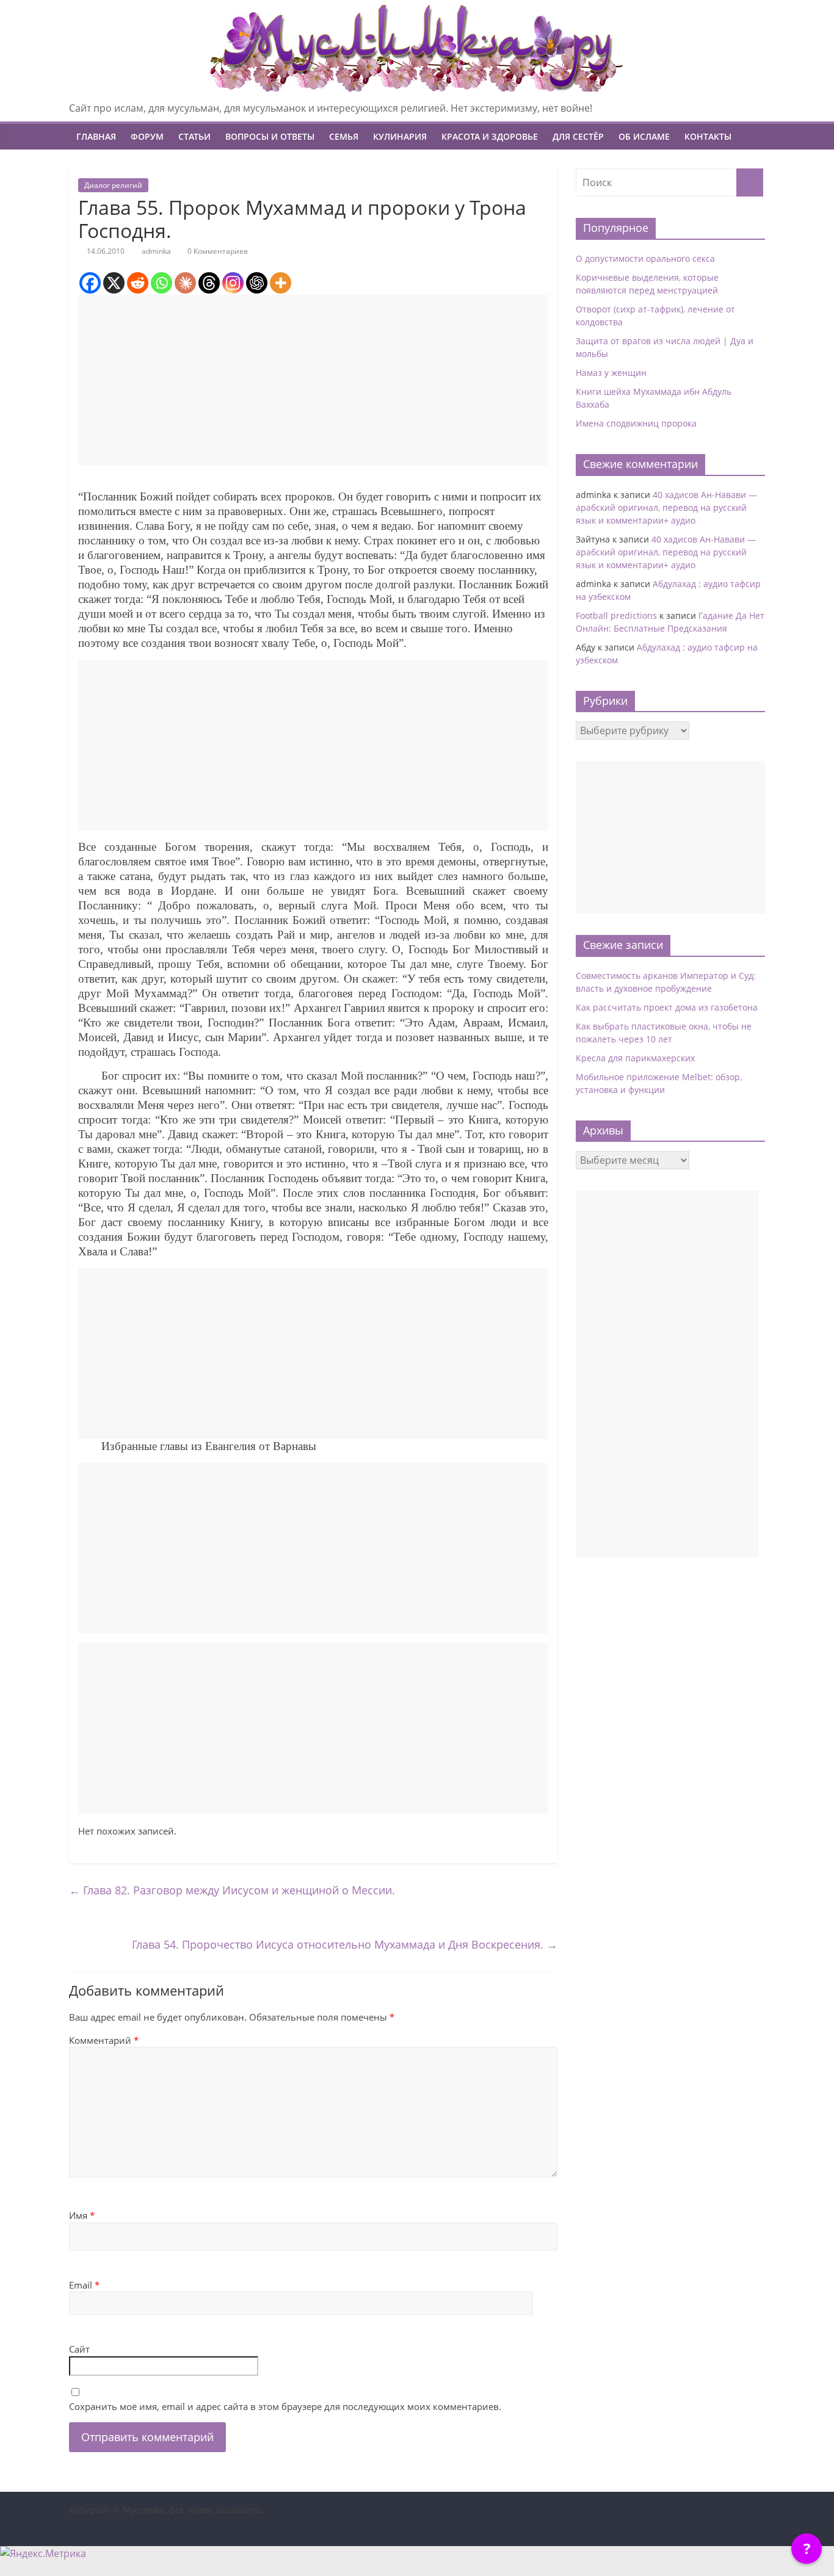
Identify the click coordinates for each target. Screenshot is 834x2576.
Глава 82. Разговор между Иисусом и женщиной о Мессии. (232, 1890)
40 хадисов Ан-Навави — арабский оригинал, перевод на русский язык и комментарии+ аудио (666, 507)
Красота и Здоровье (490, 136)
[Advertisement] (313, 380)
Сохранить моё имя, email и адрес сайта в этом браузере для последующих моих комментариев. (285, 2406)
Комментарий (104, 2040)
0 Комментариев (217, 251)
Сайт (79, 2349)
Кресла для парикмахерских (635, 1058)
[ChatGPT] (257, 283)
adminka (156, 251)
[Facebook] (90, 283)
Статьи (194, 136)
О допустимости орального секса (645, 258)
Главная (96, 136)
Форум (147, 136)
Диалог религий (113, 185)
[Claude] (185, 283)
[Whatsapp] (161, 283)
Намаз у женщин (611, 373)
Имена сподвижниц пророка (636, 423)
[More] (281, 283)
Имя (82, 2215)
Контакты (708, 136)
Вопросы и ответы (270, 136)
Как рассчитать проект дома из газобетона (667, 1007)
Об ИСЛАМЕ (644, 136)
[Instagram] (233, 283)
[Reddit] (138, 283)
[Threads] (209, 283)
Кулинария (400, 136)
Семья (344, 136)
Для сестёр (578, 136)
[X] (114, 283)
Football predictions (616, 615)
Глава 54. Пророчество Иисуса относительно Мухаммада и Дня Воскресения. (345, 1944)
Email (84, 2285)
